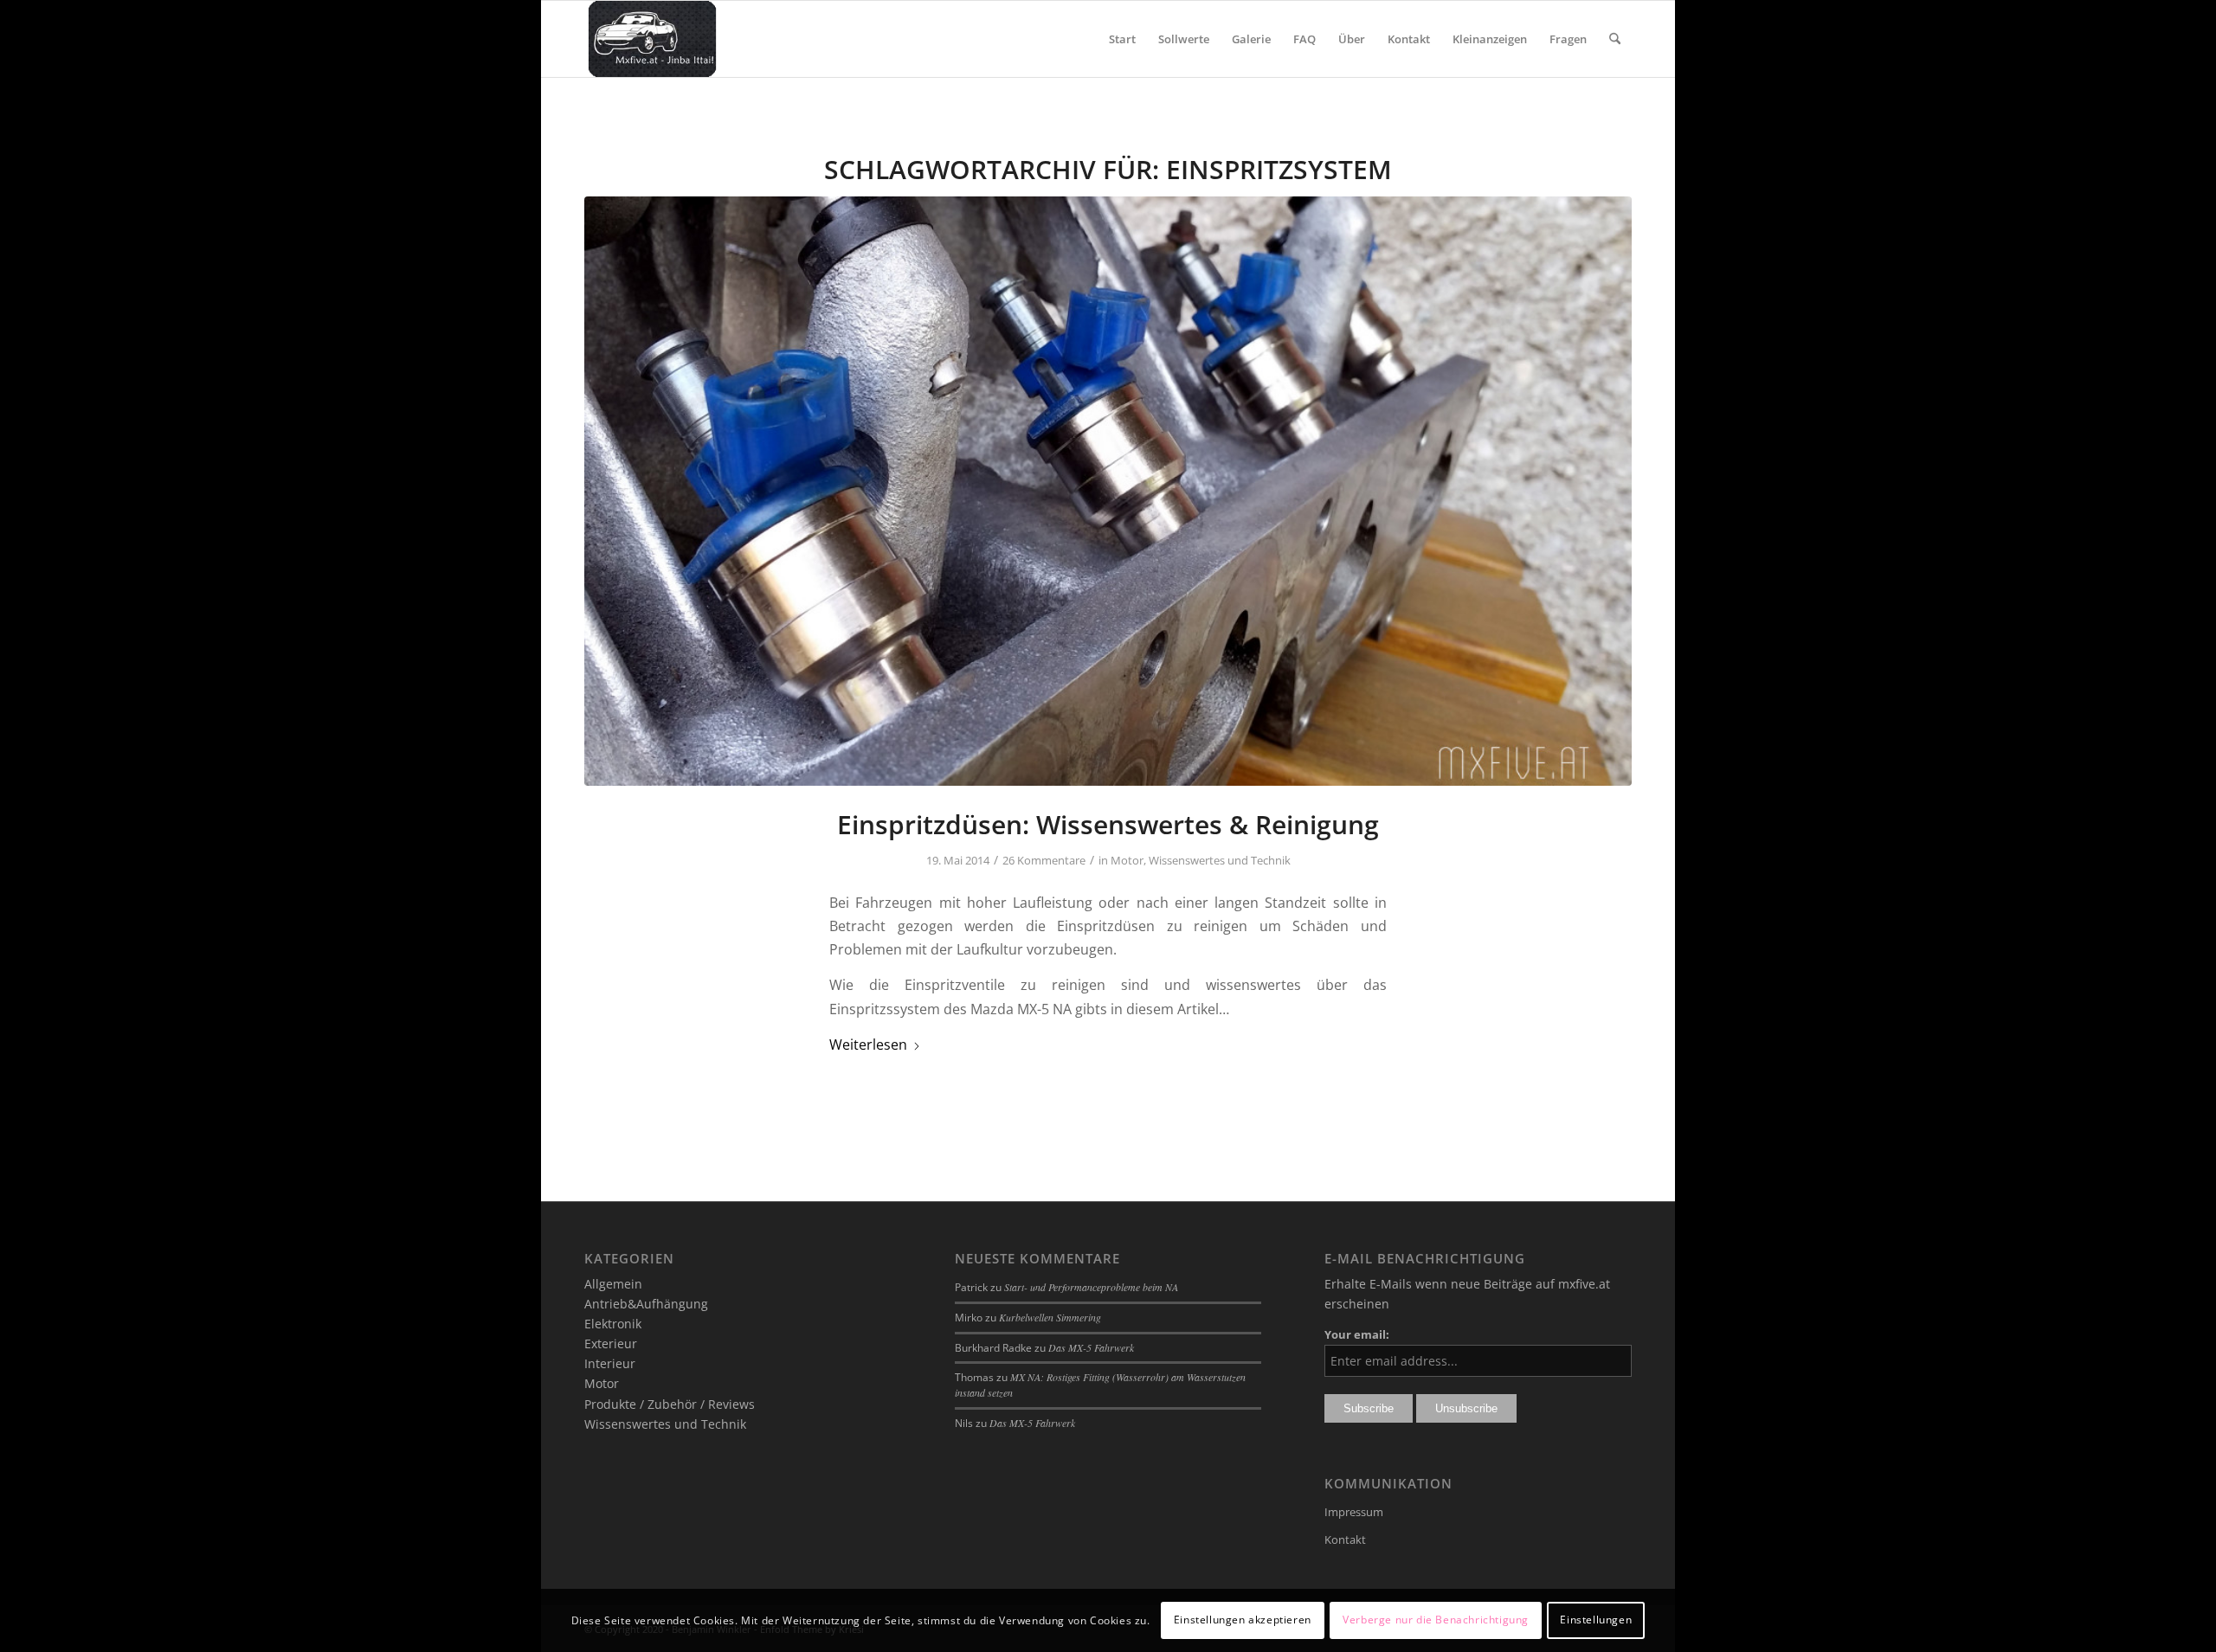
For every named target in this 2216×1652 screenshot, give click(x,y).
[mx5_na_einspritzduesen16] (1108, 491)
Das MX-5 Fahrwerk (1091, 1347)
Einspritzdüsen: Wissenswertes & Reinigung (1108, 824)
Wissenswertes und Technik (1220, 860)
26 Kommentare (1044, 860)
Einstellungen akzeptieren (1243, 1620)
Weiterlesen (868, 1045)
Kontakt (1345, 1540)
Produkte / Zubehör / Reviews (670, 1404)
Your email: (1357, 1334)
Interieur (610, 1363)
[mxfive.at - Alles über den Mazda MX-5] (652, 39)
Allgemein (613, 1284)
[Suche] (1615, 39)
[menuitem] (1122, 39)
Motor (1127, 860)
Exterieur (611, 1343)
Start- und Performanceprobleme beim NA (1091, 1287)
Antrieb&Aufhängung (646, 1304)
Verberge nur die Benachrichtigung (1436, 1620)
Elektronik (613, 1324)
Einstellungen (1596, 1620)
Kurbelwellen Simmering (1050, 1317)
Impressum (1354, 1512)
